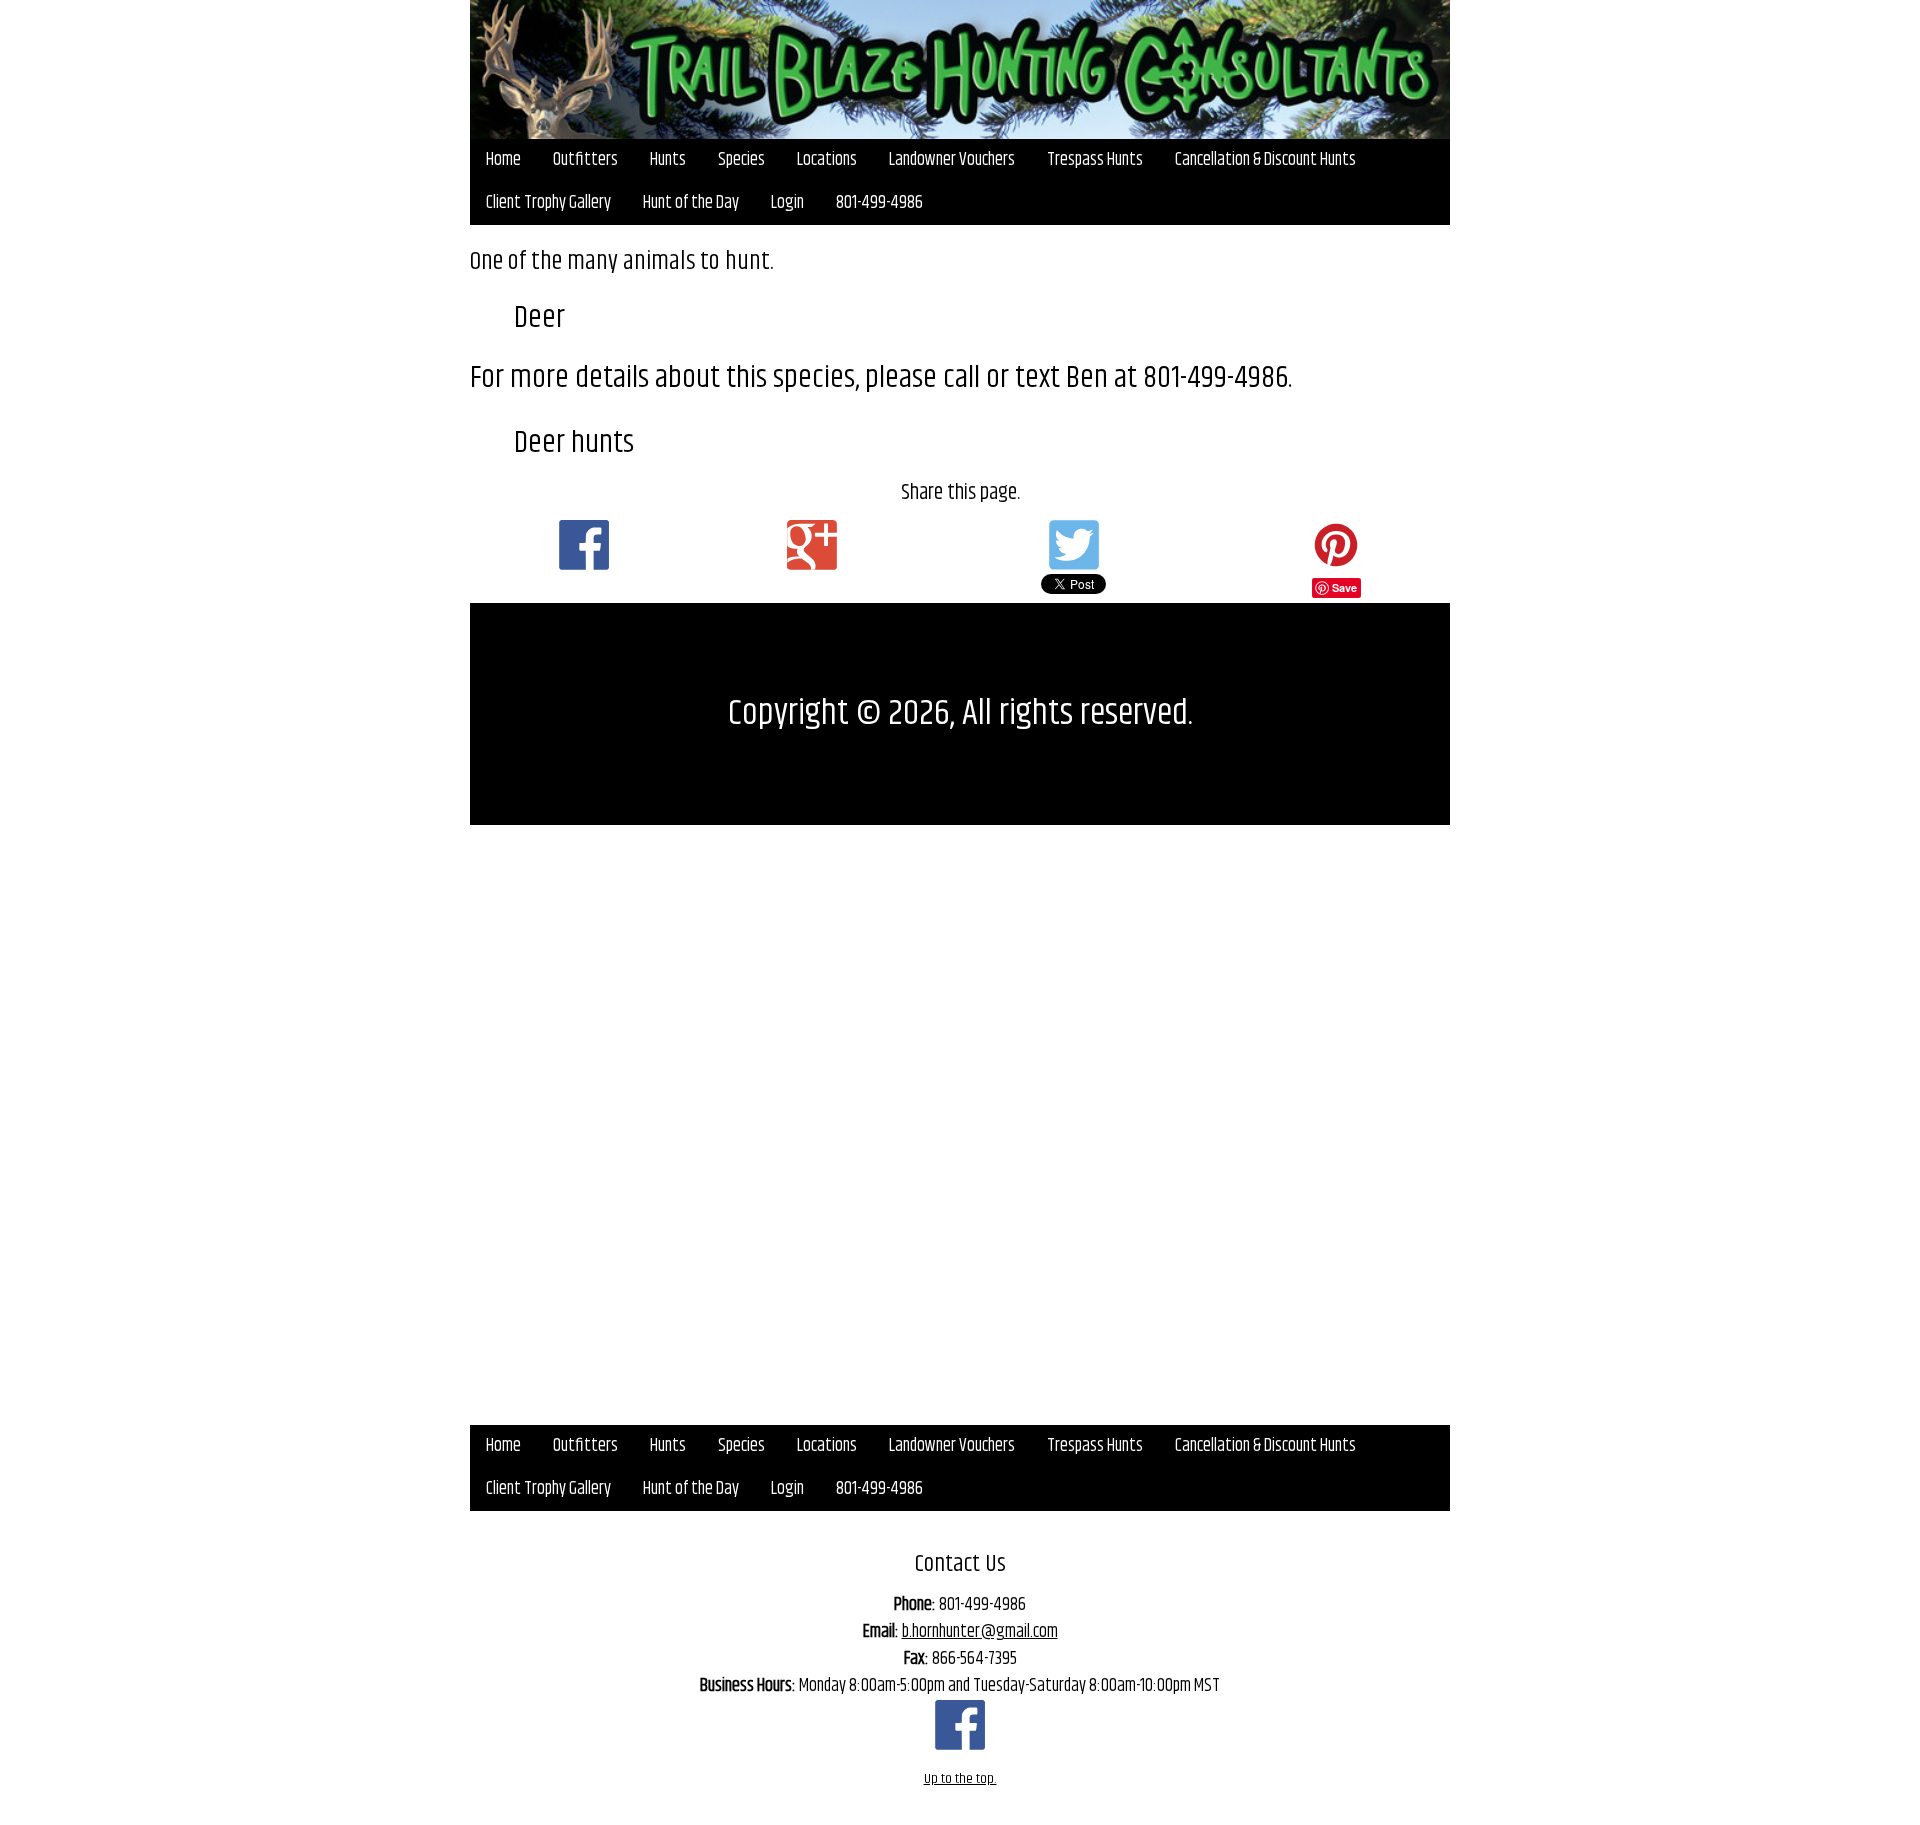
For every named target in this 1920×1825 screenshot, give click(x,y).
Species (741, 160)
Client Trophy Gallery (548, 203)
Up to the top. (960, 1779)
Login (787, 203)
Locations (827, 160)
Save (1344, 587)
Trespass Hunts (1095, 160)
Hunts (668, 160)
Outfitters (585, 160)
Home (503, 160)
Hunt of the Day (691, 203)
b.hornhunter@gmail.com (980, 1632)
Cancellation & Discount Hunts (1265, 160)
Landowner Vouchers (952, 160)
